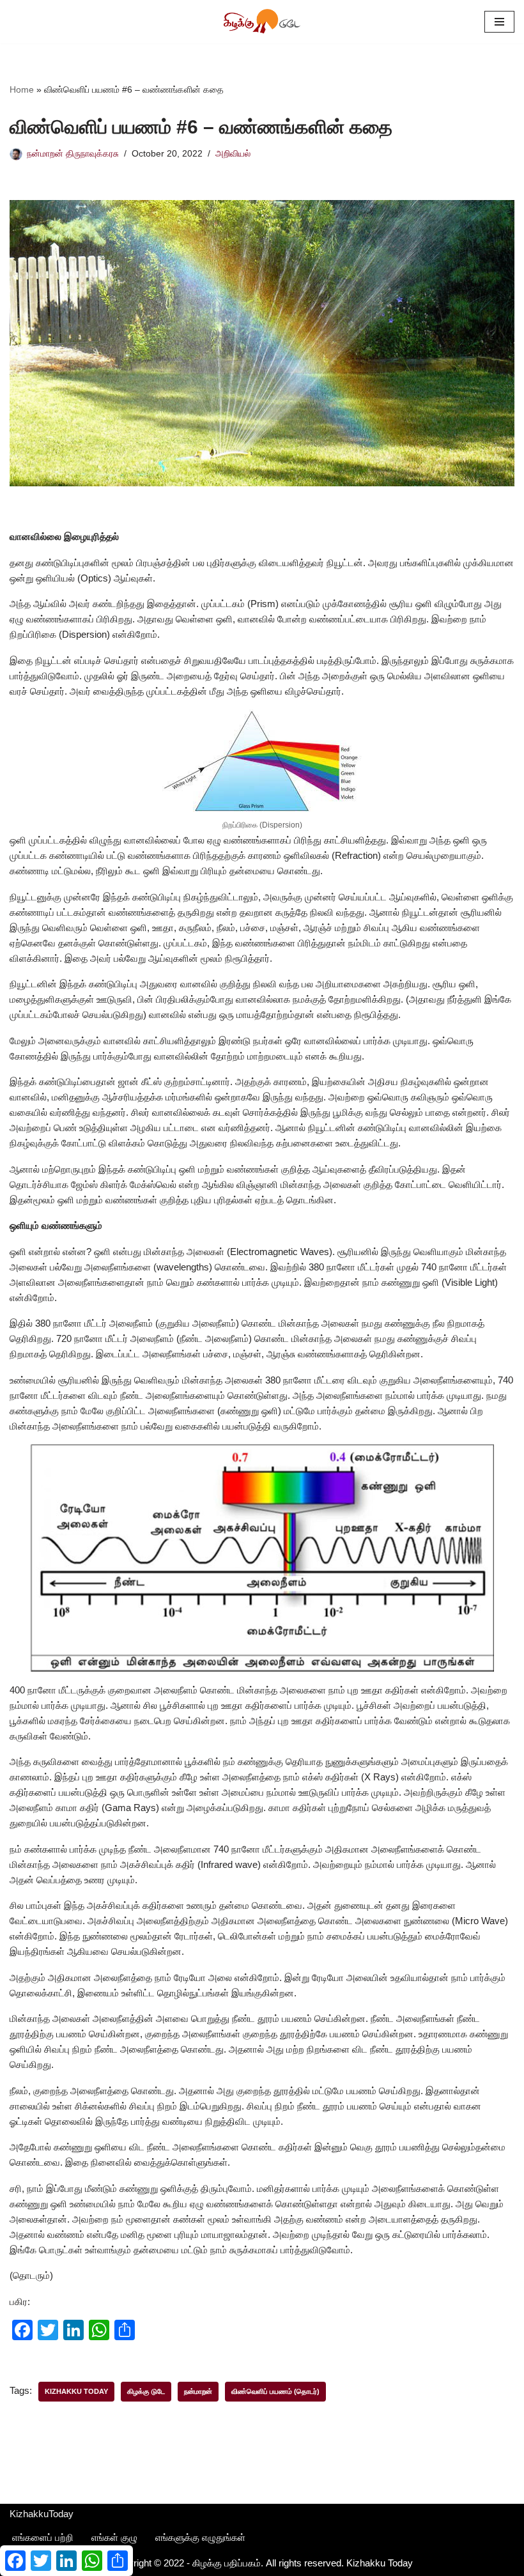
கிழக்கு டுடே (146, 2391)
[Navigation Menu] (499, 22)
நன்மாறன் (198, 2391)
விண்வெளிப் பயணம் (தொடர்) (275, 2391)
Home (22, 89)
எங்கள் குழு (114, 2537)
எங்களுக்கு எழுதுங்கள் (200, 2537)
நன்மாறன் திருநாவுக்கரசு (73, 154)
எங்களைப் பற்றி (43, 2537)
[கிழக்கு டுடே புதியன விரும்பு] (262, 22)
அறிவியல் (233, 154)
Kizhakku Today (76, 2391)
